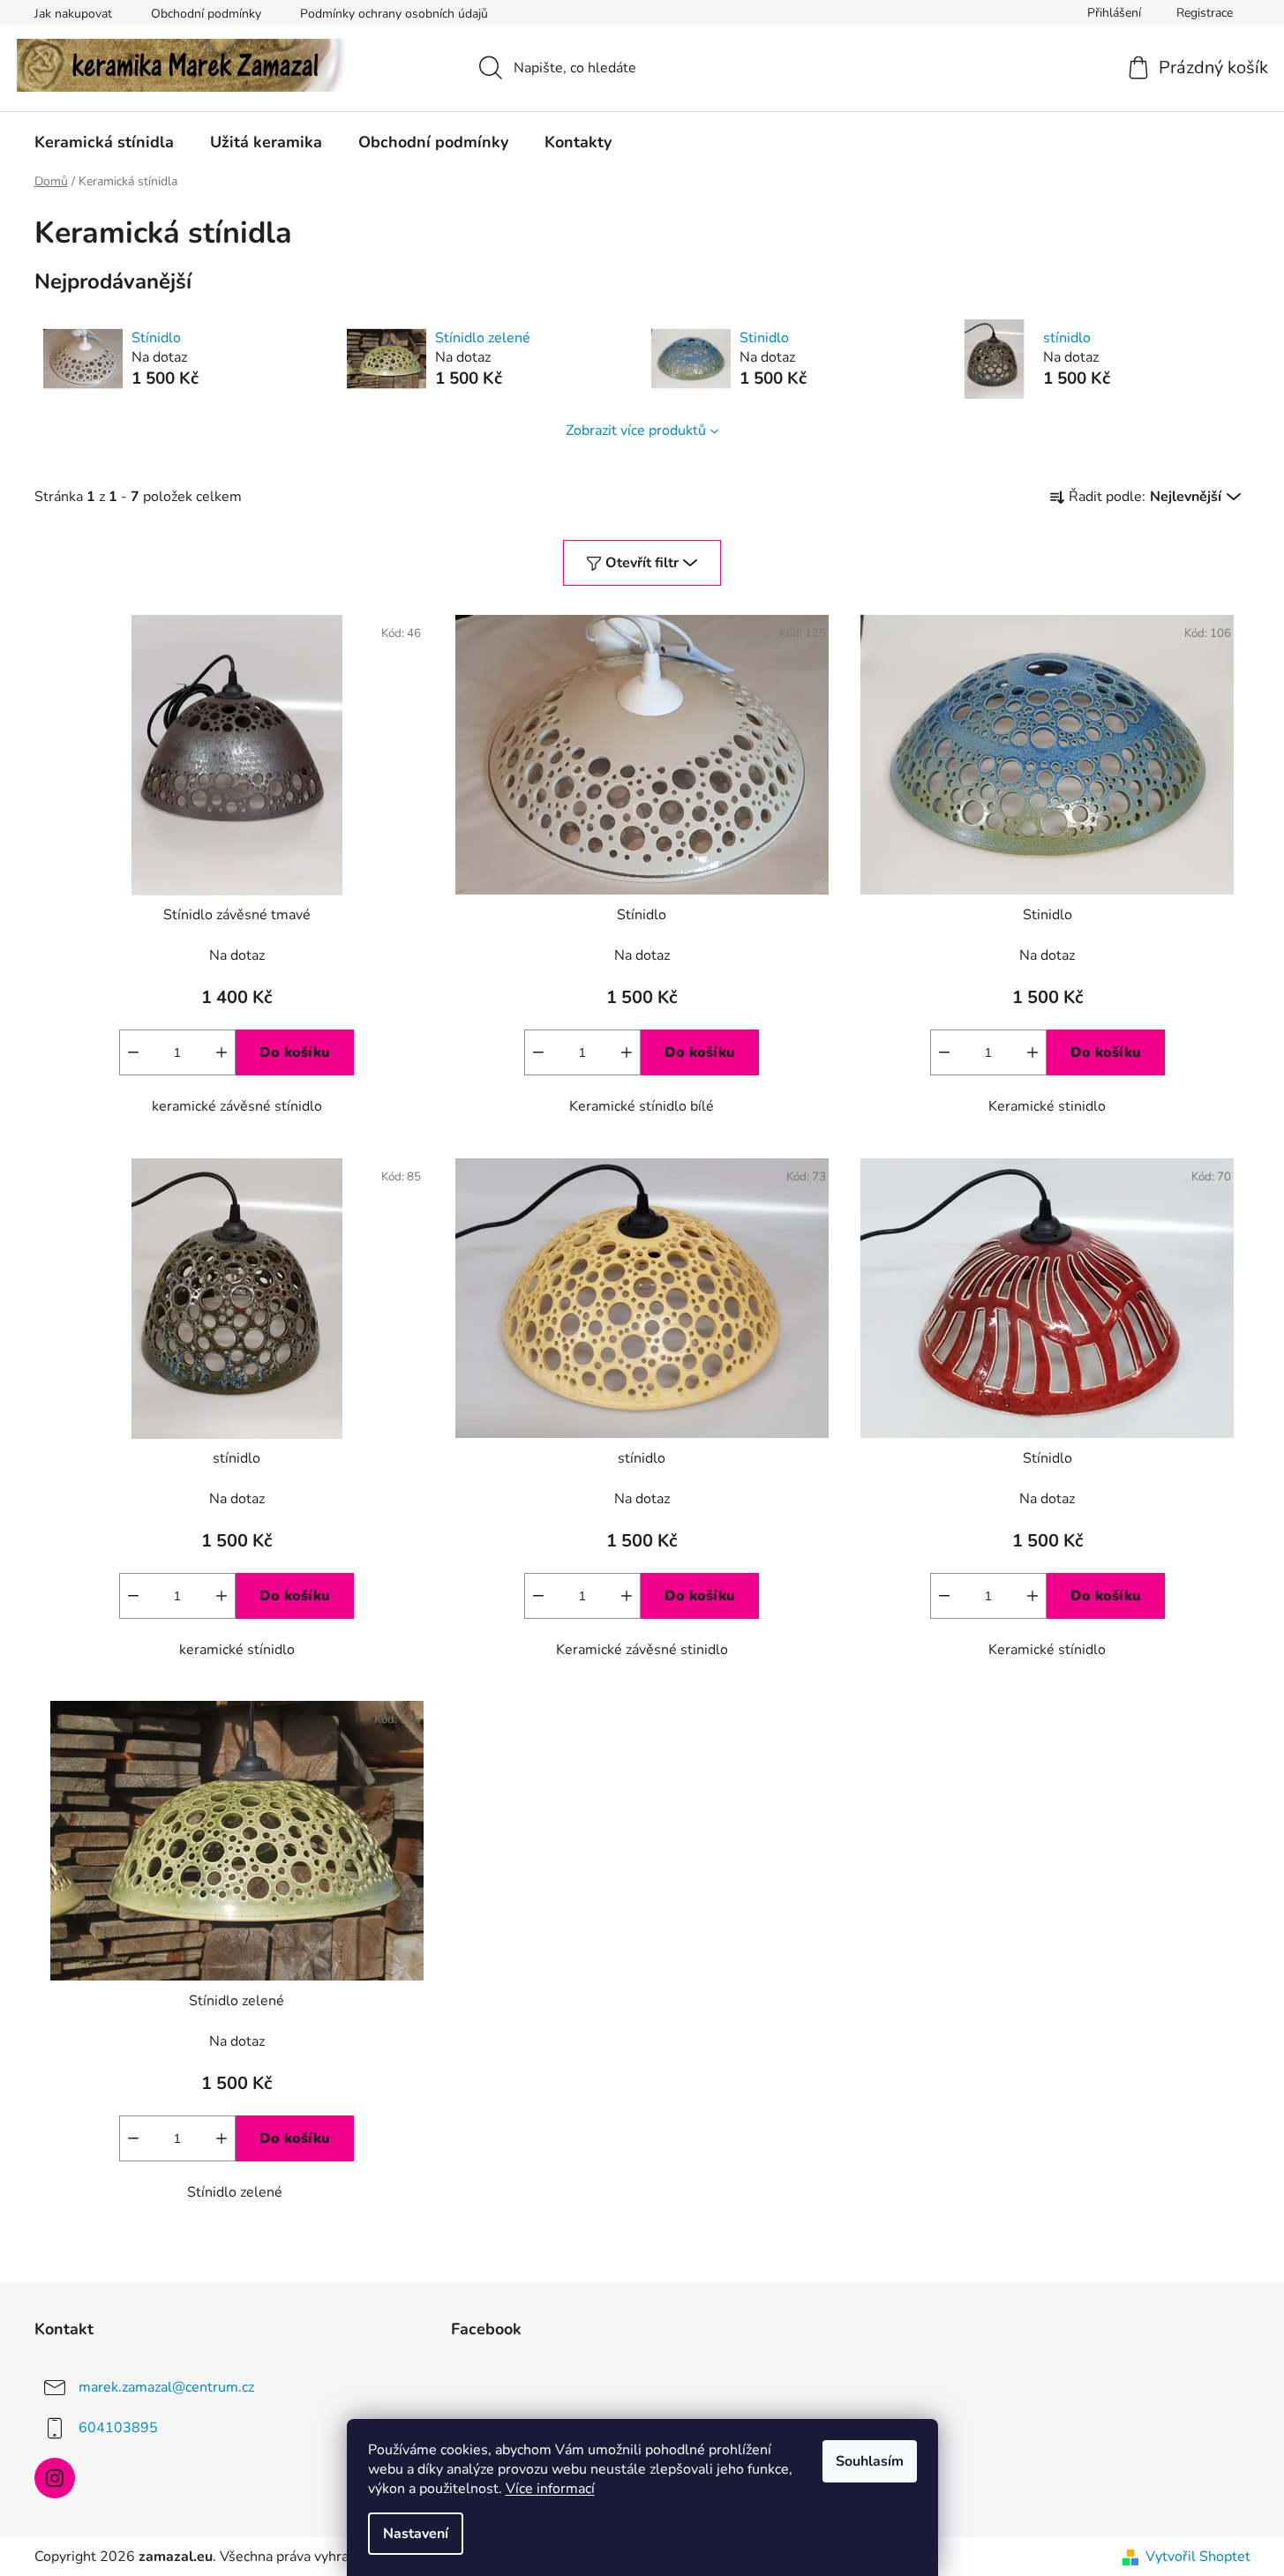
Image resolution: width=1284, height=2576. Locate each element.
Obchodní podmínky (206, 14)
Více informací (550, 2489)
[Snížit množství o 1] (133, 1052)
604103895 (118, 2428)
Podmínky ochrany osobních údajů (394, 14)
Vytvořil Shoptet (1198, 2557)
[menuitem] (104, 142)
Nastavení (416, 2534)
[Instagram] (55, 2478)
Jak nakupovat (73, 14)
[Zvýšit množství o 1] (222, 1052)
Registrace (1205, 13)
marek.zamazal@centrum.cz (166, 2387)
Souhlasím (870, 2461)
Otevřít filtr (642, 563)
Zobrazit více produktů (636, 431)
